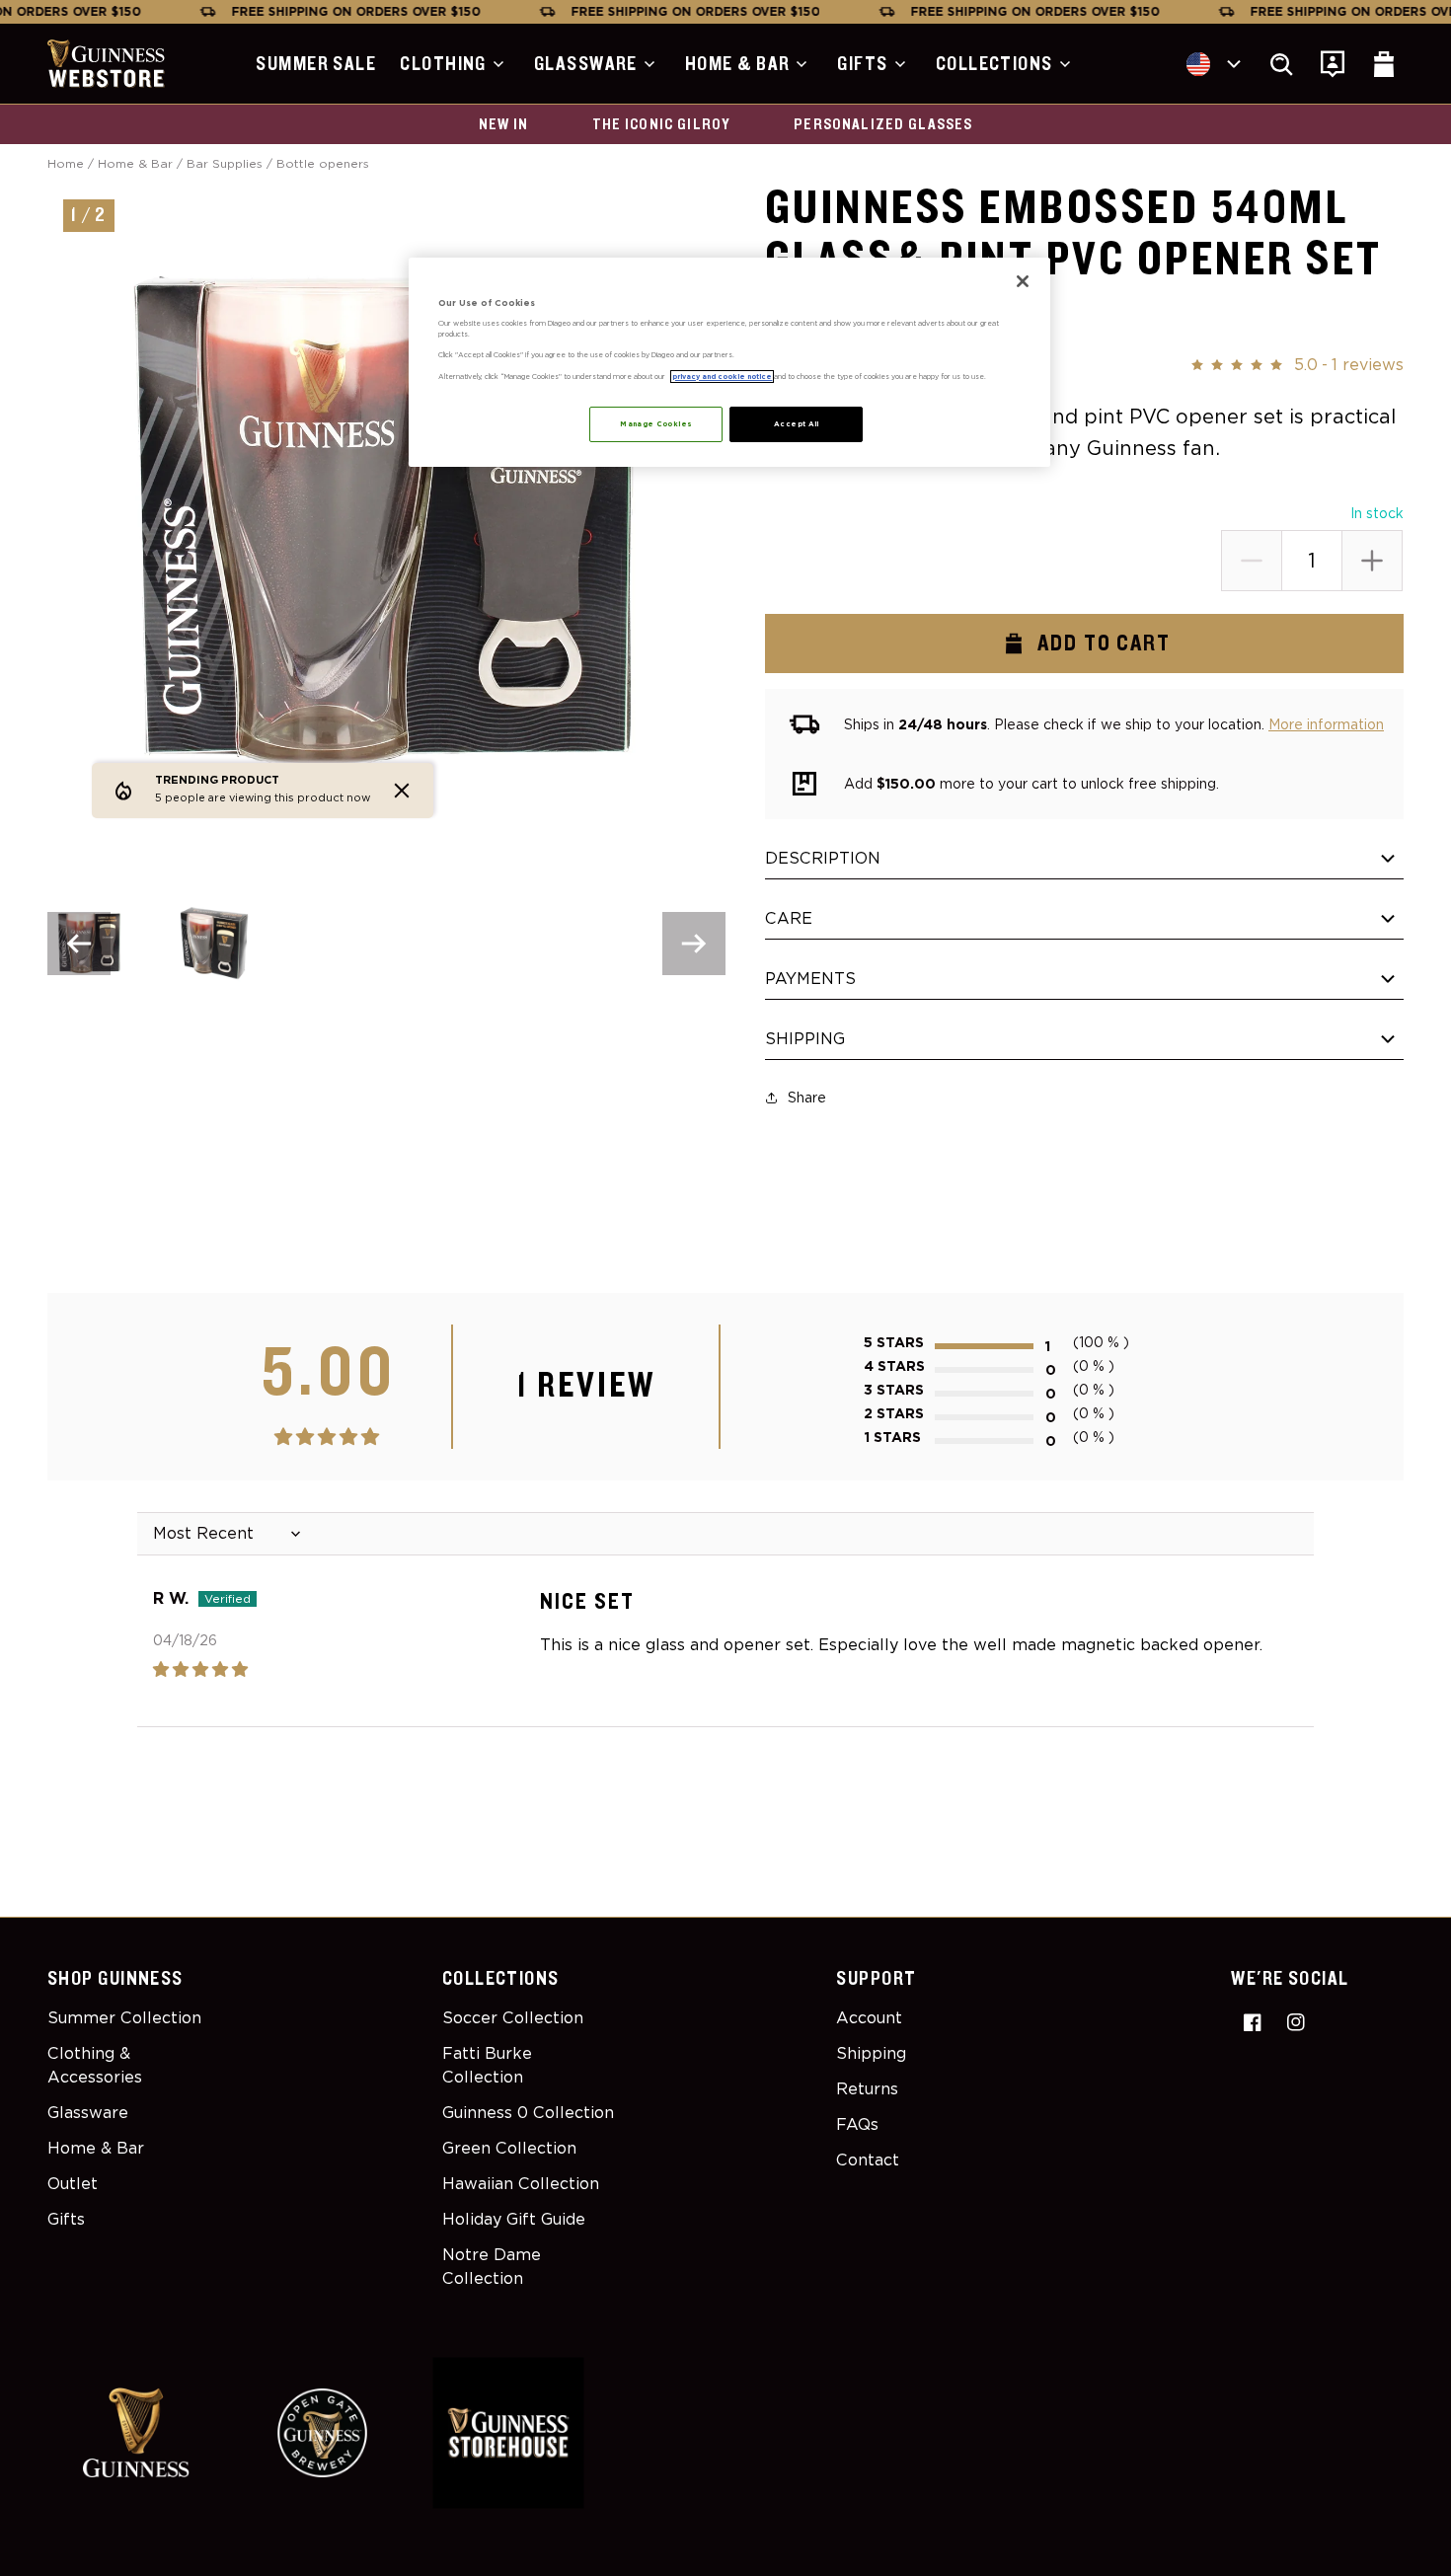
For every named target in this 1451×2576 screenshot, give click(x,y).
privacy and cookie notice (722, 377)
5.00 (329, 1373)
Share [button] (807, 1098)
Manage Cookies (656, 424)
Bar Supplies (225, 163)
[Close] (1023, 281)
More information (1326, 724)
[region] (729, 362)
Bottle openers (323, 163)
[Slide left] (79, 944)
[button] (455, 64)
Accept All (797, 424)
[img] (248, 1669)
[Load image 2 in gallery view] (213, 943)
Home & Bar (135, 163)
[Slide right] (694, 944)
